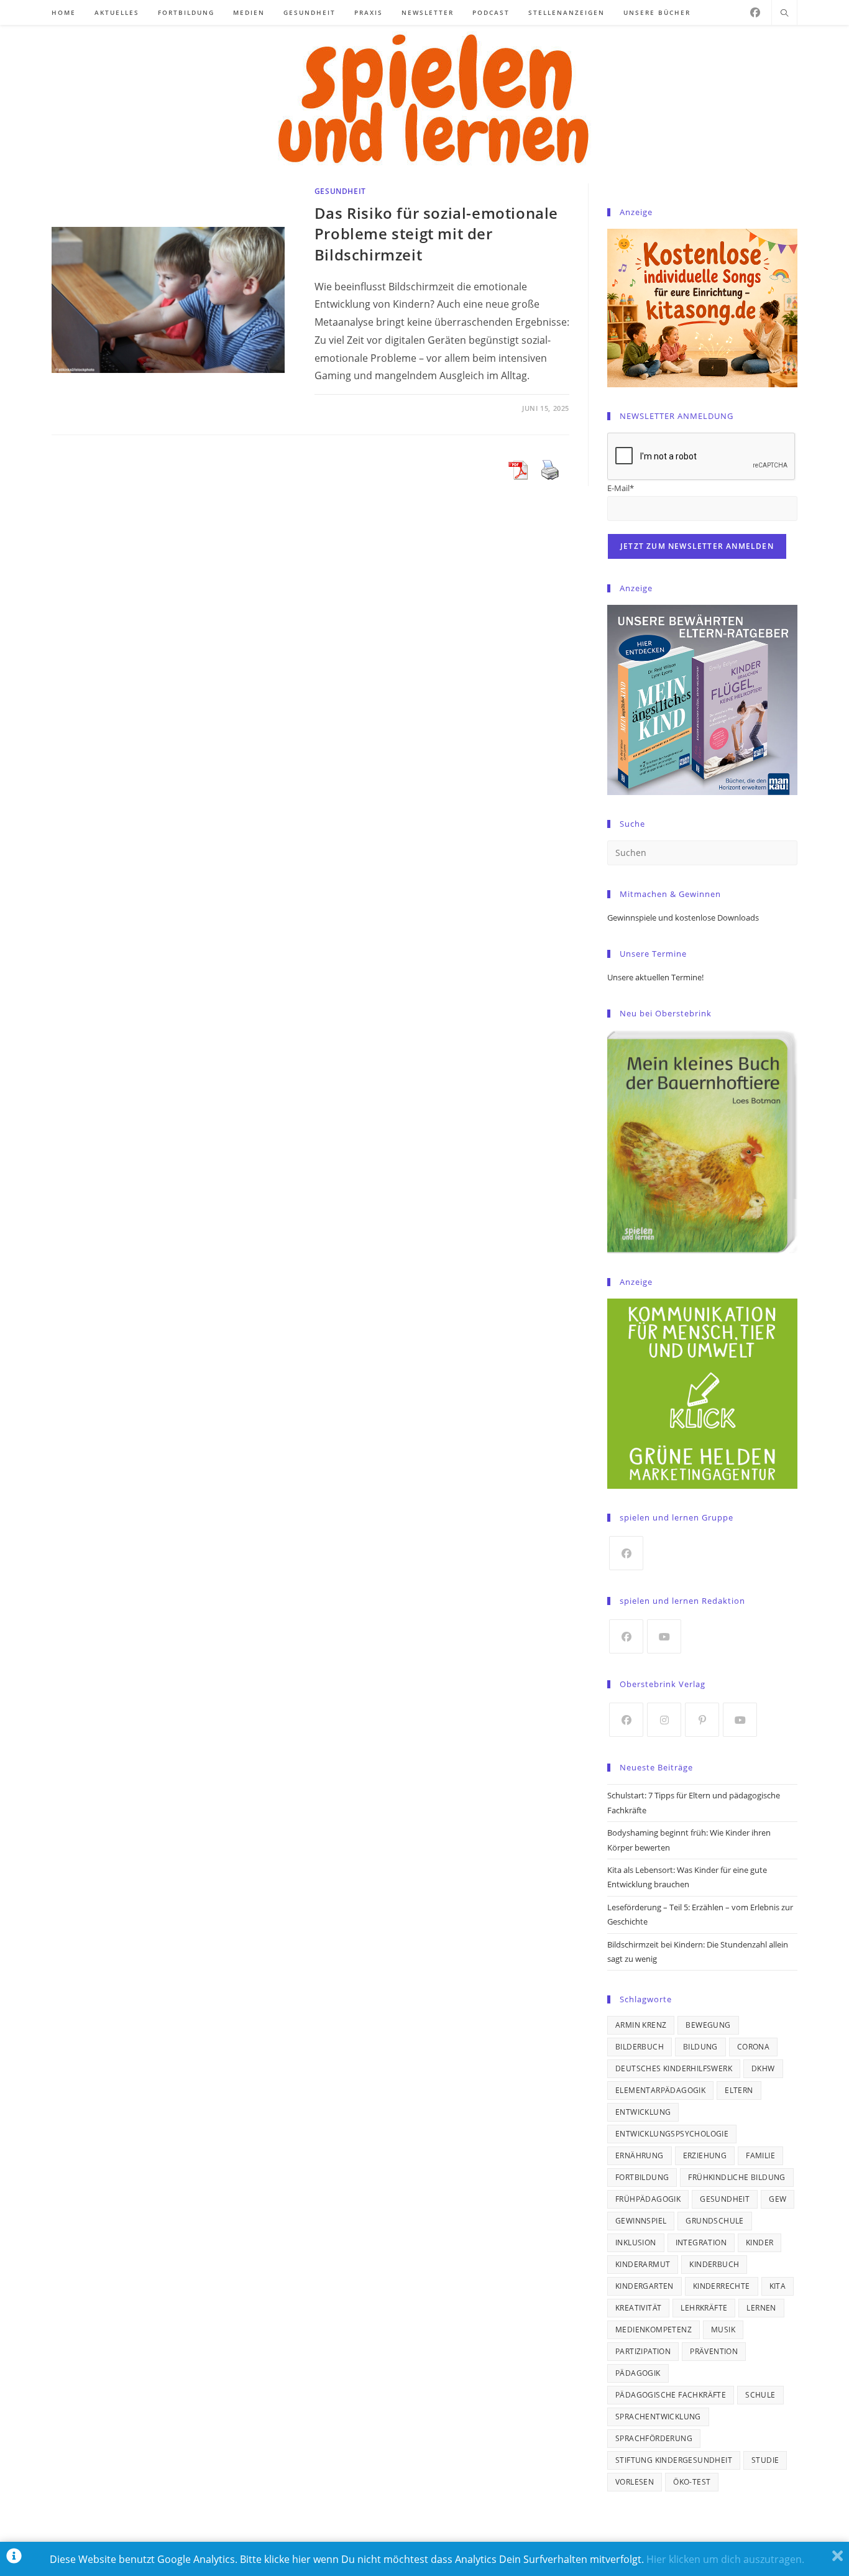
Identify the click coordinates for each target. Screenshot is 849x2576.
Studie (765, 2460)
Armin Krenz (641, 2025)
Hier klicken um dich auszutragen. (725, 2559)
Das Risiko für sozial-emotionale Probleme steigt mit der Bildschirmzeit (436, 234)
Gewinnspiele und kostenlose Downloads (683, 918)
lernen (761, 2308)
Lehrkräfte (704, 2308)
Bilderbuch (640, 2047)
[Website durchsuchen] (784, 14)
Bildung (700, 2047)
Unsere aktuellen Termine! (655, 977)
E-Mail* (621, 488)
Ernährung (640, 2155)
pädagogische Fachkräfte (671, 2395)
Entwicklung (643, 2112)
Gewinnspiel (641, 2221)
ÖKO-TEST (692, 2482)
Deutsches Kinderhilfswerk (674, 2068)
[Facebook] (755, 12)
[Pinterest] (702, 1720)
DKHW (763, 2068)
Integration (701, 2242)
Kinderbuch (714, 2264)
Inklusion (636, 2242)
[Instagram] (664, 1720)
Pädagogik (638, 2373)
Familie (760, 2155)
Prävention (714, 2351)
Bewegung (708, 2025)
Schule (760, 2395)
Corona (753, 2047)
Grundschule (714, 2221)
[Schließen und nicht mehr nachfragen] (838, 2559)
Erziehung (705, 2155)
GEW (778, 2199)
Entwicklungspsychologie (672, 2134)
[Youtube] (664, 1636)
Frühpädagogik (648, 2199)
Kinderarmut (643, 2264)
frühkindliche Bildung (737, 2177)
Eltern (739, 2090)
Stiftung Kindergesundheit (674, 2460)
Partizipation (643, 2351)
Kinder (760, 2242)
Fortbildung (642, 2177)
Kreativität (638, 2308)
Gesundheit (340, 191)
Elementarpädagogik (660, 2090)
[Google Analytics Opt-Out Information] (14, 2559)
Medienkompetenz (654, 2330)
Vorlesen (635, 2482)
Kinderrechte (722, 2286)
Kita (778, 2286)
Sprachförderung (654, 2438)
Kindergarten (645, 2286)
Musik (723, 2330)
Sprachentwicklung (658, 2417)
